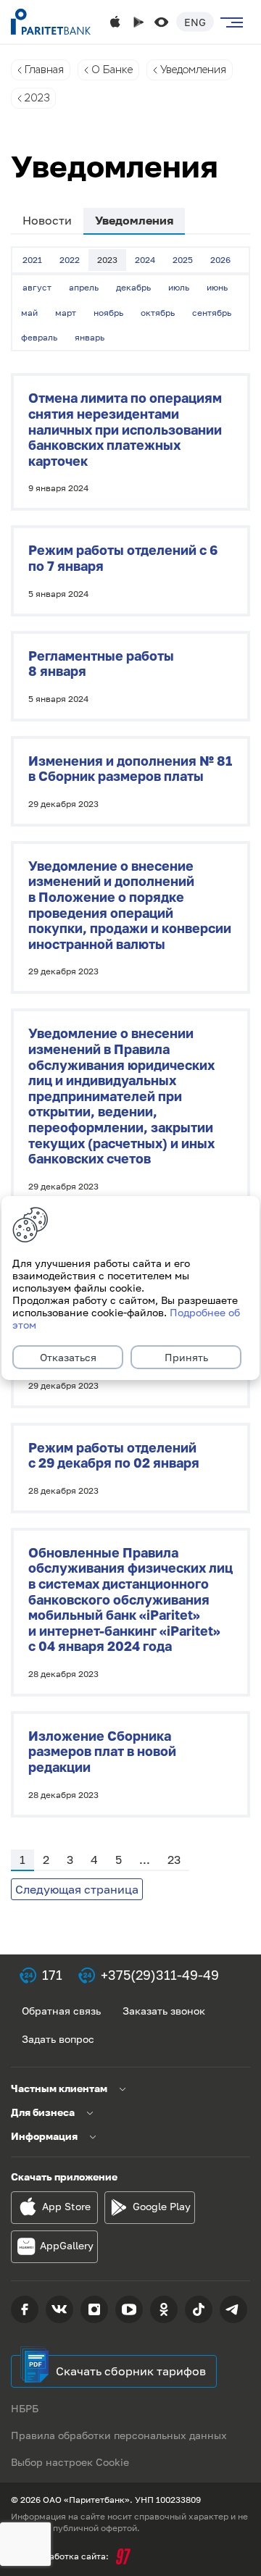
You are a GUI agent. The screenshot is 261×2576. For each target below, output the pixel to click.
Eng (195, 22)
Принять (186, 1357)
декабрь (133, 287)
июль (179, 287)
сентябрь (212, 313)
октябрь (158, 313)
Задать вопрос (58, 2039)
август (37, 287)
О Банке (112, 70)
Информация (44, 2136)
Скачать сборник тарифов (131, 2371)
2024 (145, 260)
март (66, 313)
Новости (47, 220)
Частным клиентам (59, 2088)
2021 (32, 260)
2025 (183, 260)
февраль (39, 337)
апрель (84, 287)
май (29, 313)
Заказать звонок (164, 2011)
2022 (70, 260)
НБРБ (25, 2408)
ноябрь (108, 313)
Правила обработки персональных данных (119, 2435)
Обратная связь (61, 2011)
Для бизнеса (43, 2112)
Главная (44, 70)
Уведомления (193, 70)
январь (90, 337)
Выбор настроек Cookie (70, 2462)
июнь (217, 287)
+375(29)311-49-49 (160, 1975)
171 (52, 1975)
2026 (220, 260)
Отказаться (68, 1357)
